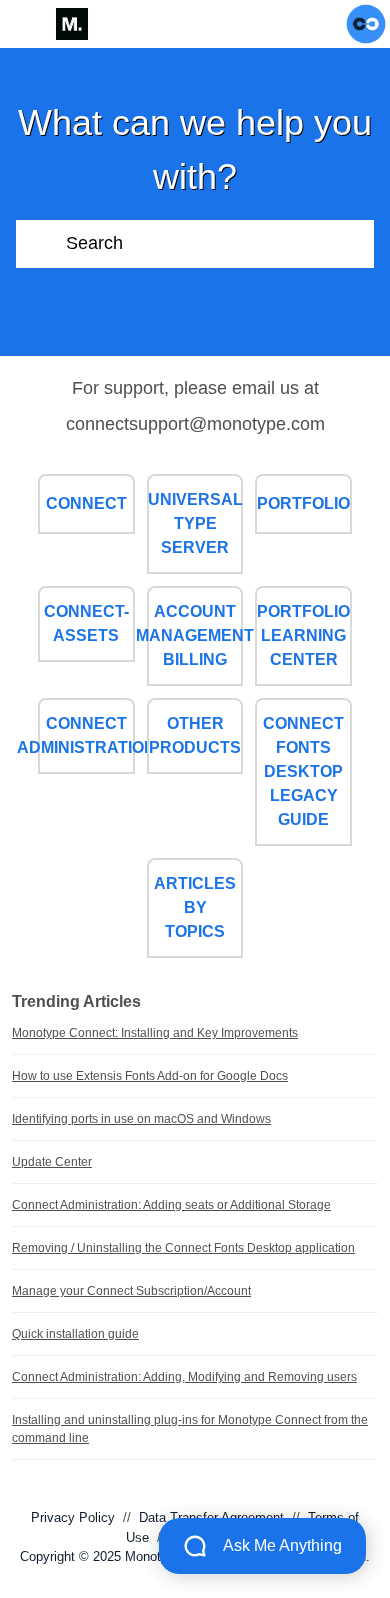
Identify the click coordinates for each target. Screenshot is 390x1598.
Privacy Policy (73, 1517)
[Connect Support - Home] (72, 24)
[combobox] (220, 244)
